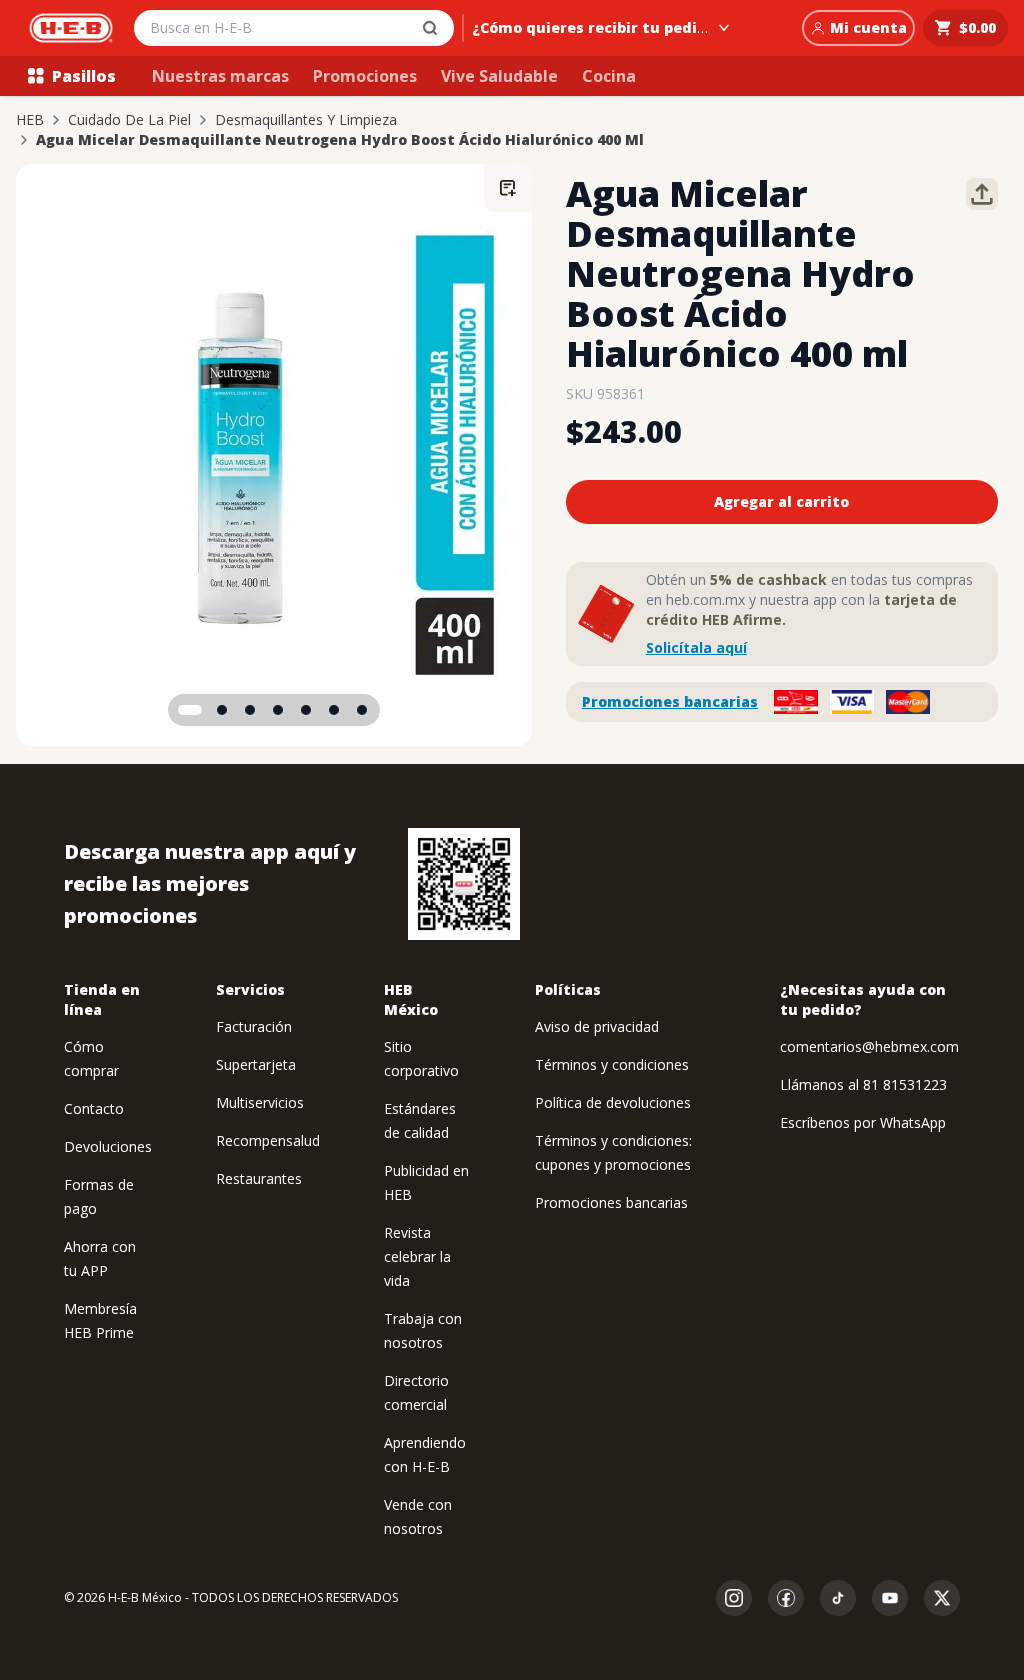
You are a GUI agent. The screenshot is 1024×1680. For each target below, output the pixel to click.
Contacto (94, 1108)
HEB (30, 120)
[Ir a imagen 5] (306, 710)
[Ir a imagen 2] (222, 710)
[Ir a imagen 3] (250, 710)
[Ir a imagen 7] (362, 710)
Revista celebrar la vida (417, 1256)
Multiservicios (260, 1102)
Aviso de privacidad (597, 1026)
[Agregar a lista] (508, 188)
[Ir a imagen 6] (334, 710)
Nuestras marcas (220, 76)
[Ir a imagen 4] (278, 710)
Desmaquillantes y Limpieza (306, 120)
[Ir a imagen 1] (190, 710)
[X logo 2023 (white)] (942, 1598)
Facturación (254, 1026)
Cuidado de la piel (129, 120)
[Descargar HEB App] (464, 884)
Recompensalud (268, 1140)
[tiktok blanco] (838, 1598)
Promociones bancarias (670, 701)
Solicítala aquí (696, 647)
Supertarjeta (256, 1064)
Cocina (609, 76)
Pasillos (84, 76)
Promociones (365, 76)
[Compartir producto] (982, 194)
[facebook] (786, 1598)
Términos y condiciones (612, 1064)
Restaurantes (259, 1178)
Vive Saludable (499, 76)
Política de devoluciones (613, 1102)
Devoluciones (108, 1146)
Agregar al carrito (781, 501)
